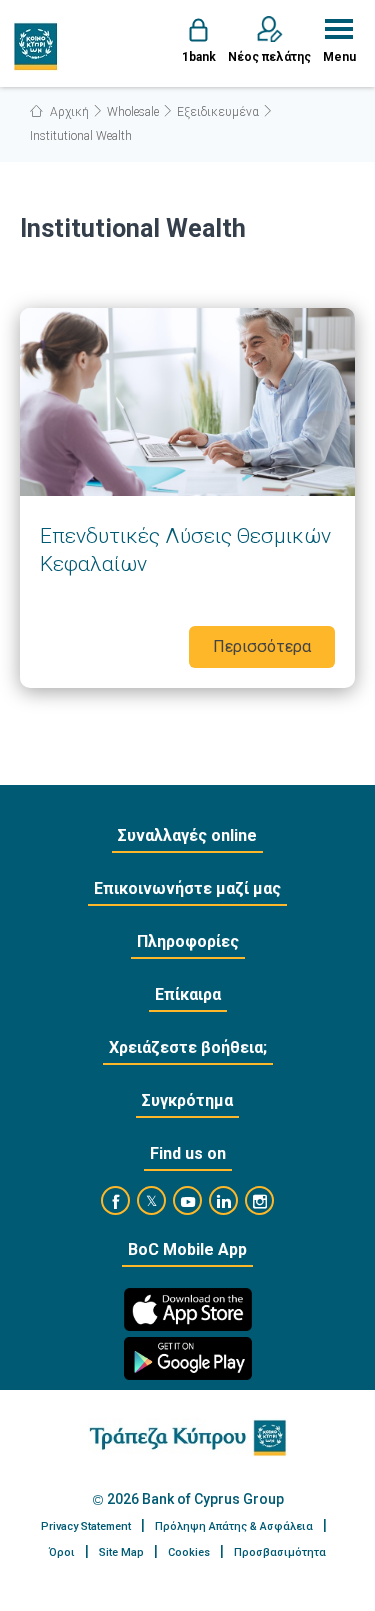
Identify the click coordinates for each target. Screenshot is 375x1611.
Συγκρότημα (187, 1100)
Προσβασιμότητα (280, 1552)
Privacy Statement (86, 1526)
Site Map (121, 1552)
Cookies (189, 1552)
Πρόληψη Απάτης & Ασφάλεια (234, 1526)
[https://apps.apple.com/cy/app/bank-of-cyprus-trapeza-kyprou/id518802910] (188, 1309)
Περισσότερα (187, 498)
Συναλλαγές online (187, 835)
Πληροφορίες (188, 941)
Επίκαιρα (188, 994)
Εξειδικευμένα (218, 112)
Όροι (62, 1552)
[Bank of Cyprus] (36, 46)
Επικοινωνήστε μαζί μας (187, 888)
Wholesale (133, 112)
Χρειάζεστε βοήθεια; (188, 1047)
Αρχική (68, 112)
